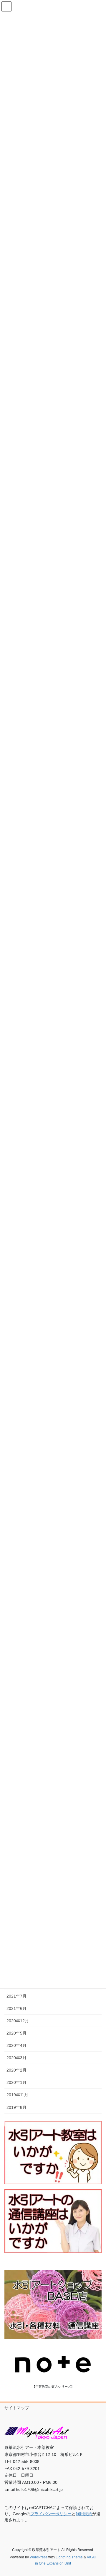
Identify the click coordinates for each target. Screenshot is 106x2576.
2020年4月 (16, 2045)
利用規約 (84, 2514)
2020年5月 (16, 2033)
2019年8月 (16, 2107)
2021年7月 (16, 1996)
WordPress (39, 2557)
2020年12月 (18, 2021)
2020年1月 (16, 2082)
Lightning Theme (69, 2557)
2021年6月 (16, 2008)
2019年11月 (17, 2095)
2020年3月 (16, 2058)
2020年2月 (16, 2070)
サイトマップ (17, 2408)
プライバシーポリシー (51, 2514)
